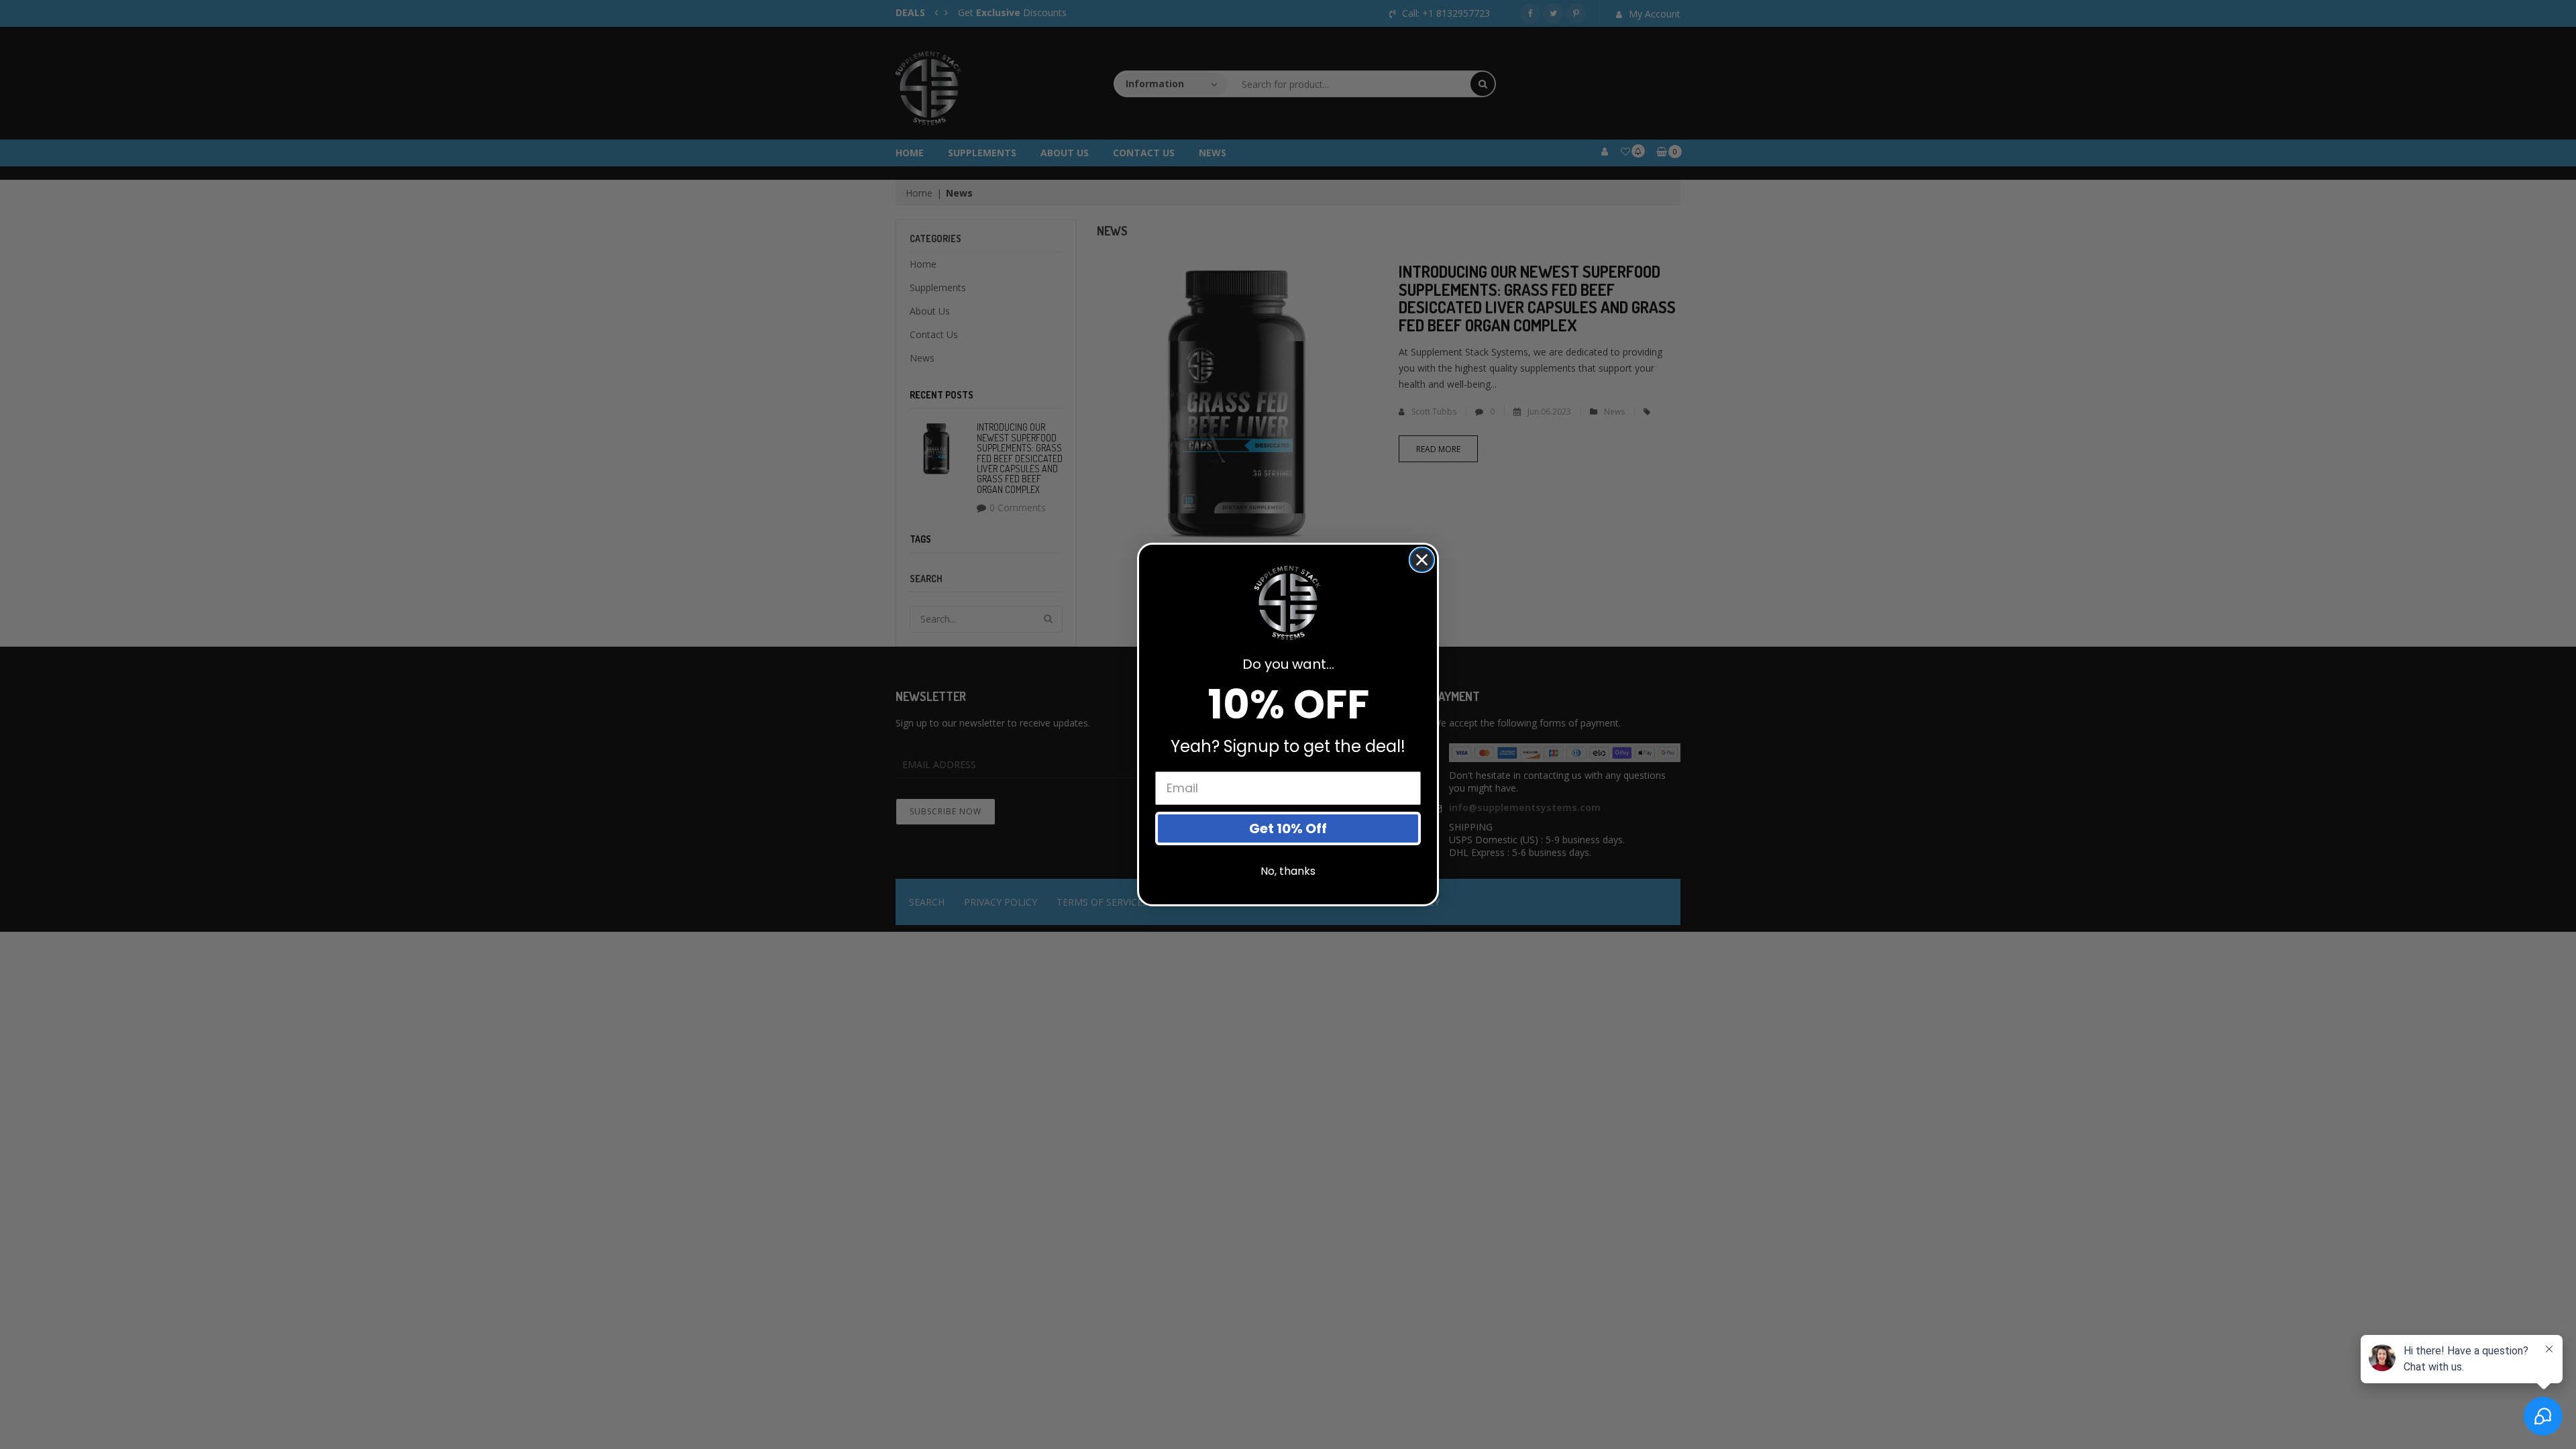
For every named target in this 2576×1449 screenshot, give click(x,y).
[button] (1288, 603)
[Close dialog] (1422, 560)
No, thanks (1288, 871)
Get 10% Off (1288, 828)
